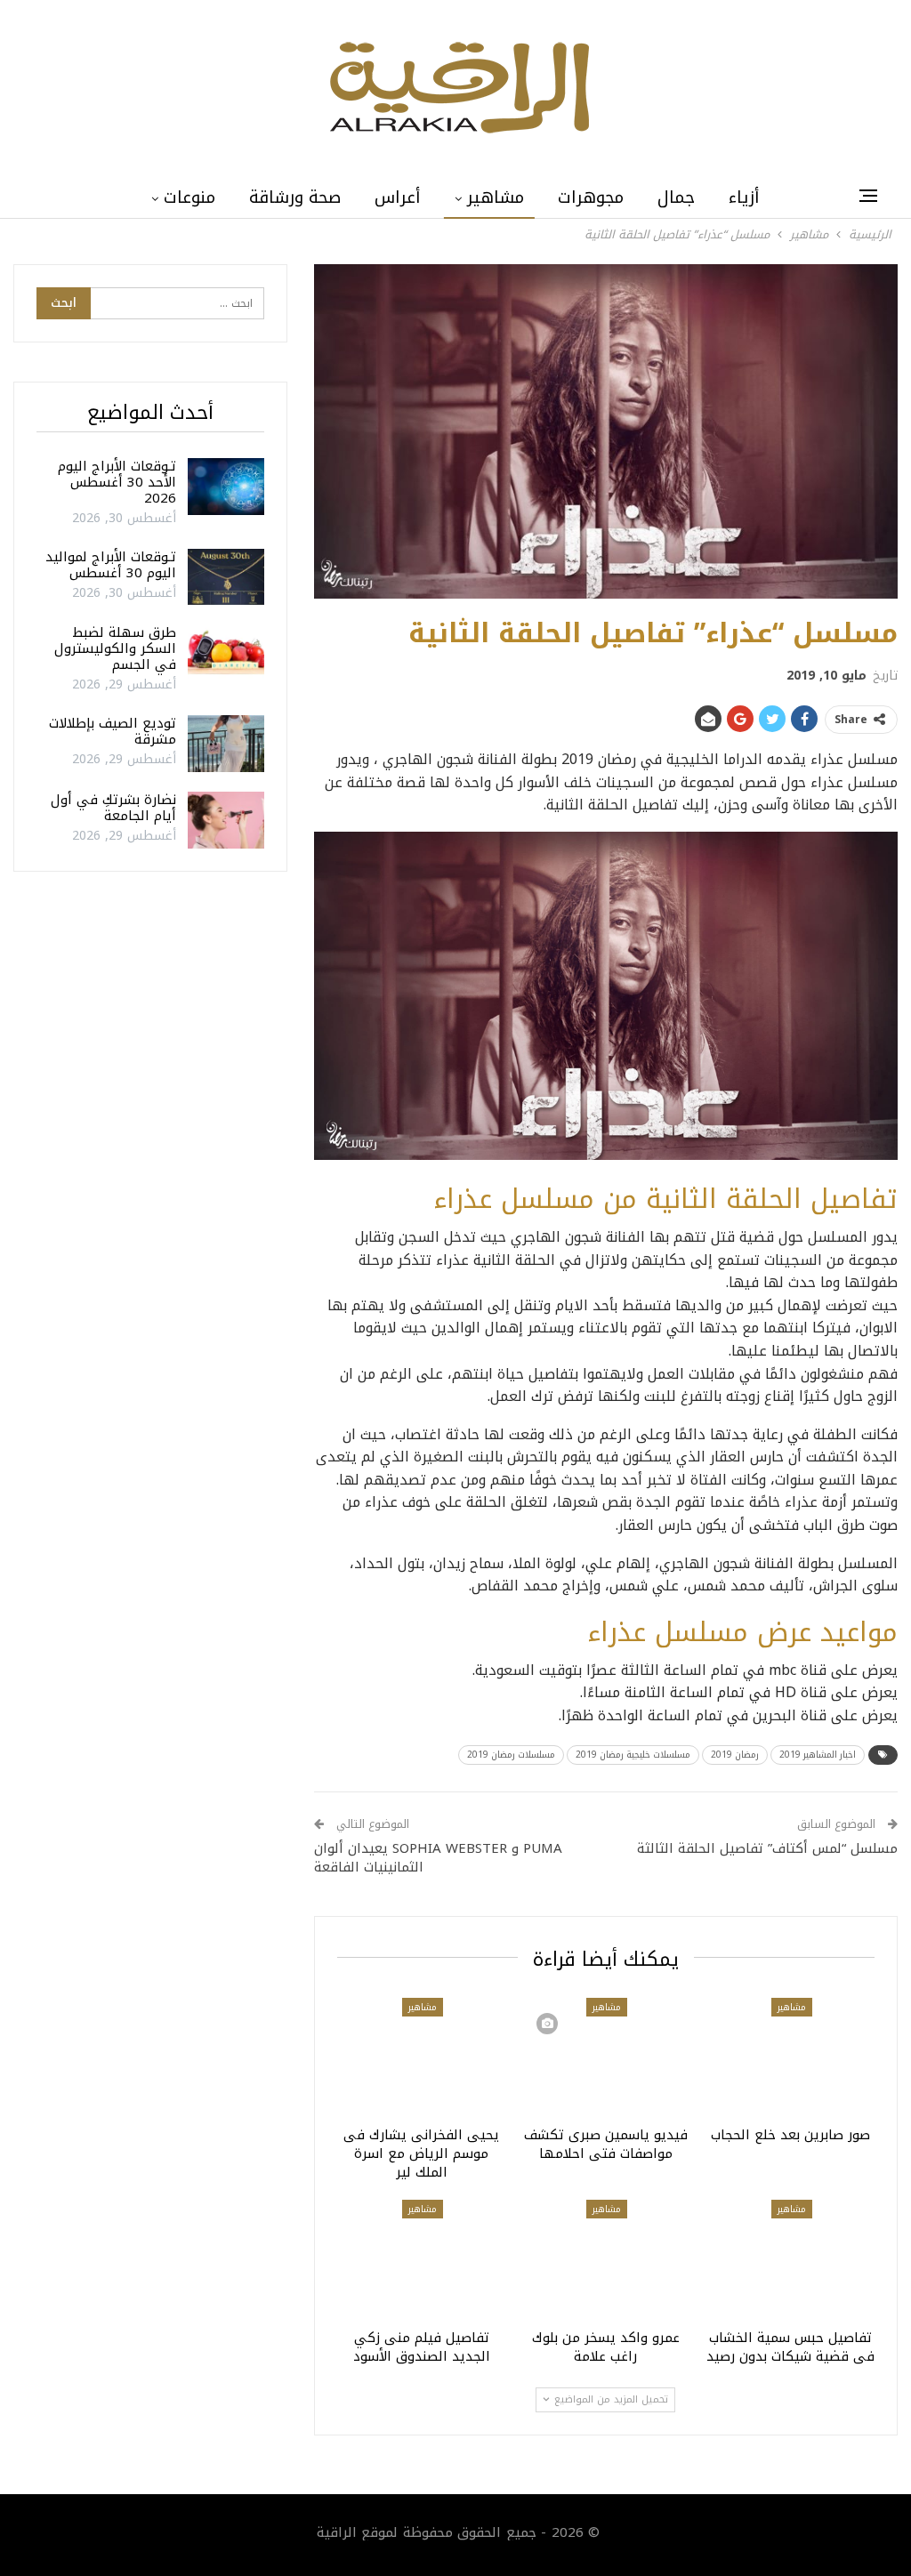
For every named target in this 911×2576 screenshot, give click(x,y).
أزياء (744, 197)
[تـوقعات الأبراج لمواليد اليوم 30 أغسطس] (226, 577)
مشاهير (496, 197)
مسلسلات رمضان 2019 (511, 1755)
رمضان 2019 (735, 1755)
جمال (676, 197)
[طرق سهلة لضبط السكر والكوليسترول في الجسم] (226, 653)
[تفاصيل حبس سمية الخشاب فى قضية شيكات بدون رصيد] (790, 2259)
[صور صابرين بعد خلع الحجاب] (790, 2057)
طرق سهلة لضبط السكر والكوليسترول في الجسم (115, 648)
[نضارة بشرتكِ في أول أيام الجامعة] (226, 820)
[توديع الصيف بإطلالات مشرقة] (226, 744)
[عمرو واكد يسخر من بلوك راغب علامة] (605, 2259)
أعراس (398, 197)
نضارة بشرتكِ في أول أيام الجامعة (113, 808)
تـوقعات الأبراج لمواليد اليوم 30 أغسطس (111, 565)
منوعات (189, 197)
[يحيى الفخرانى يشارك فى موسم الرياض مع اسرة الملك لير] (421, 2057)
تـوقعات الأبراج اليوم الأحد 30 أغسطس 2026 (117, 482)
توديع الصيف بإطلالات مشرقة (113, 731)
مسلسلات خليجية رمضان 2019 (633, 1755)
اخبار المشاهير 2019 (818, 1755)
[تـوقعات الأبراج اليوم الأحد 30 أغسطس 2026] (226, 487)
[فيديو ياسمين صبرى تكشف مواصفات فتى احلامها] (605, 2057)
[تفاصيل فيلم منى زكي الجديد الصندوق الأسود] (421, 2259)
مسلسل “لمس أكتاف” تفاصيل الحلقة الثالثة (767, 1848)
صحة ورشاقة (295, 197)
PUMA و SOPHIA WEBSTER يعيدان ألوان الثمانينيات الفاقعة (438, 1858)
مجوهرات (591, 197)
